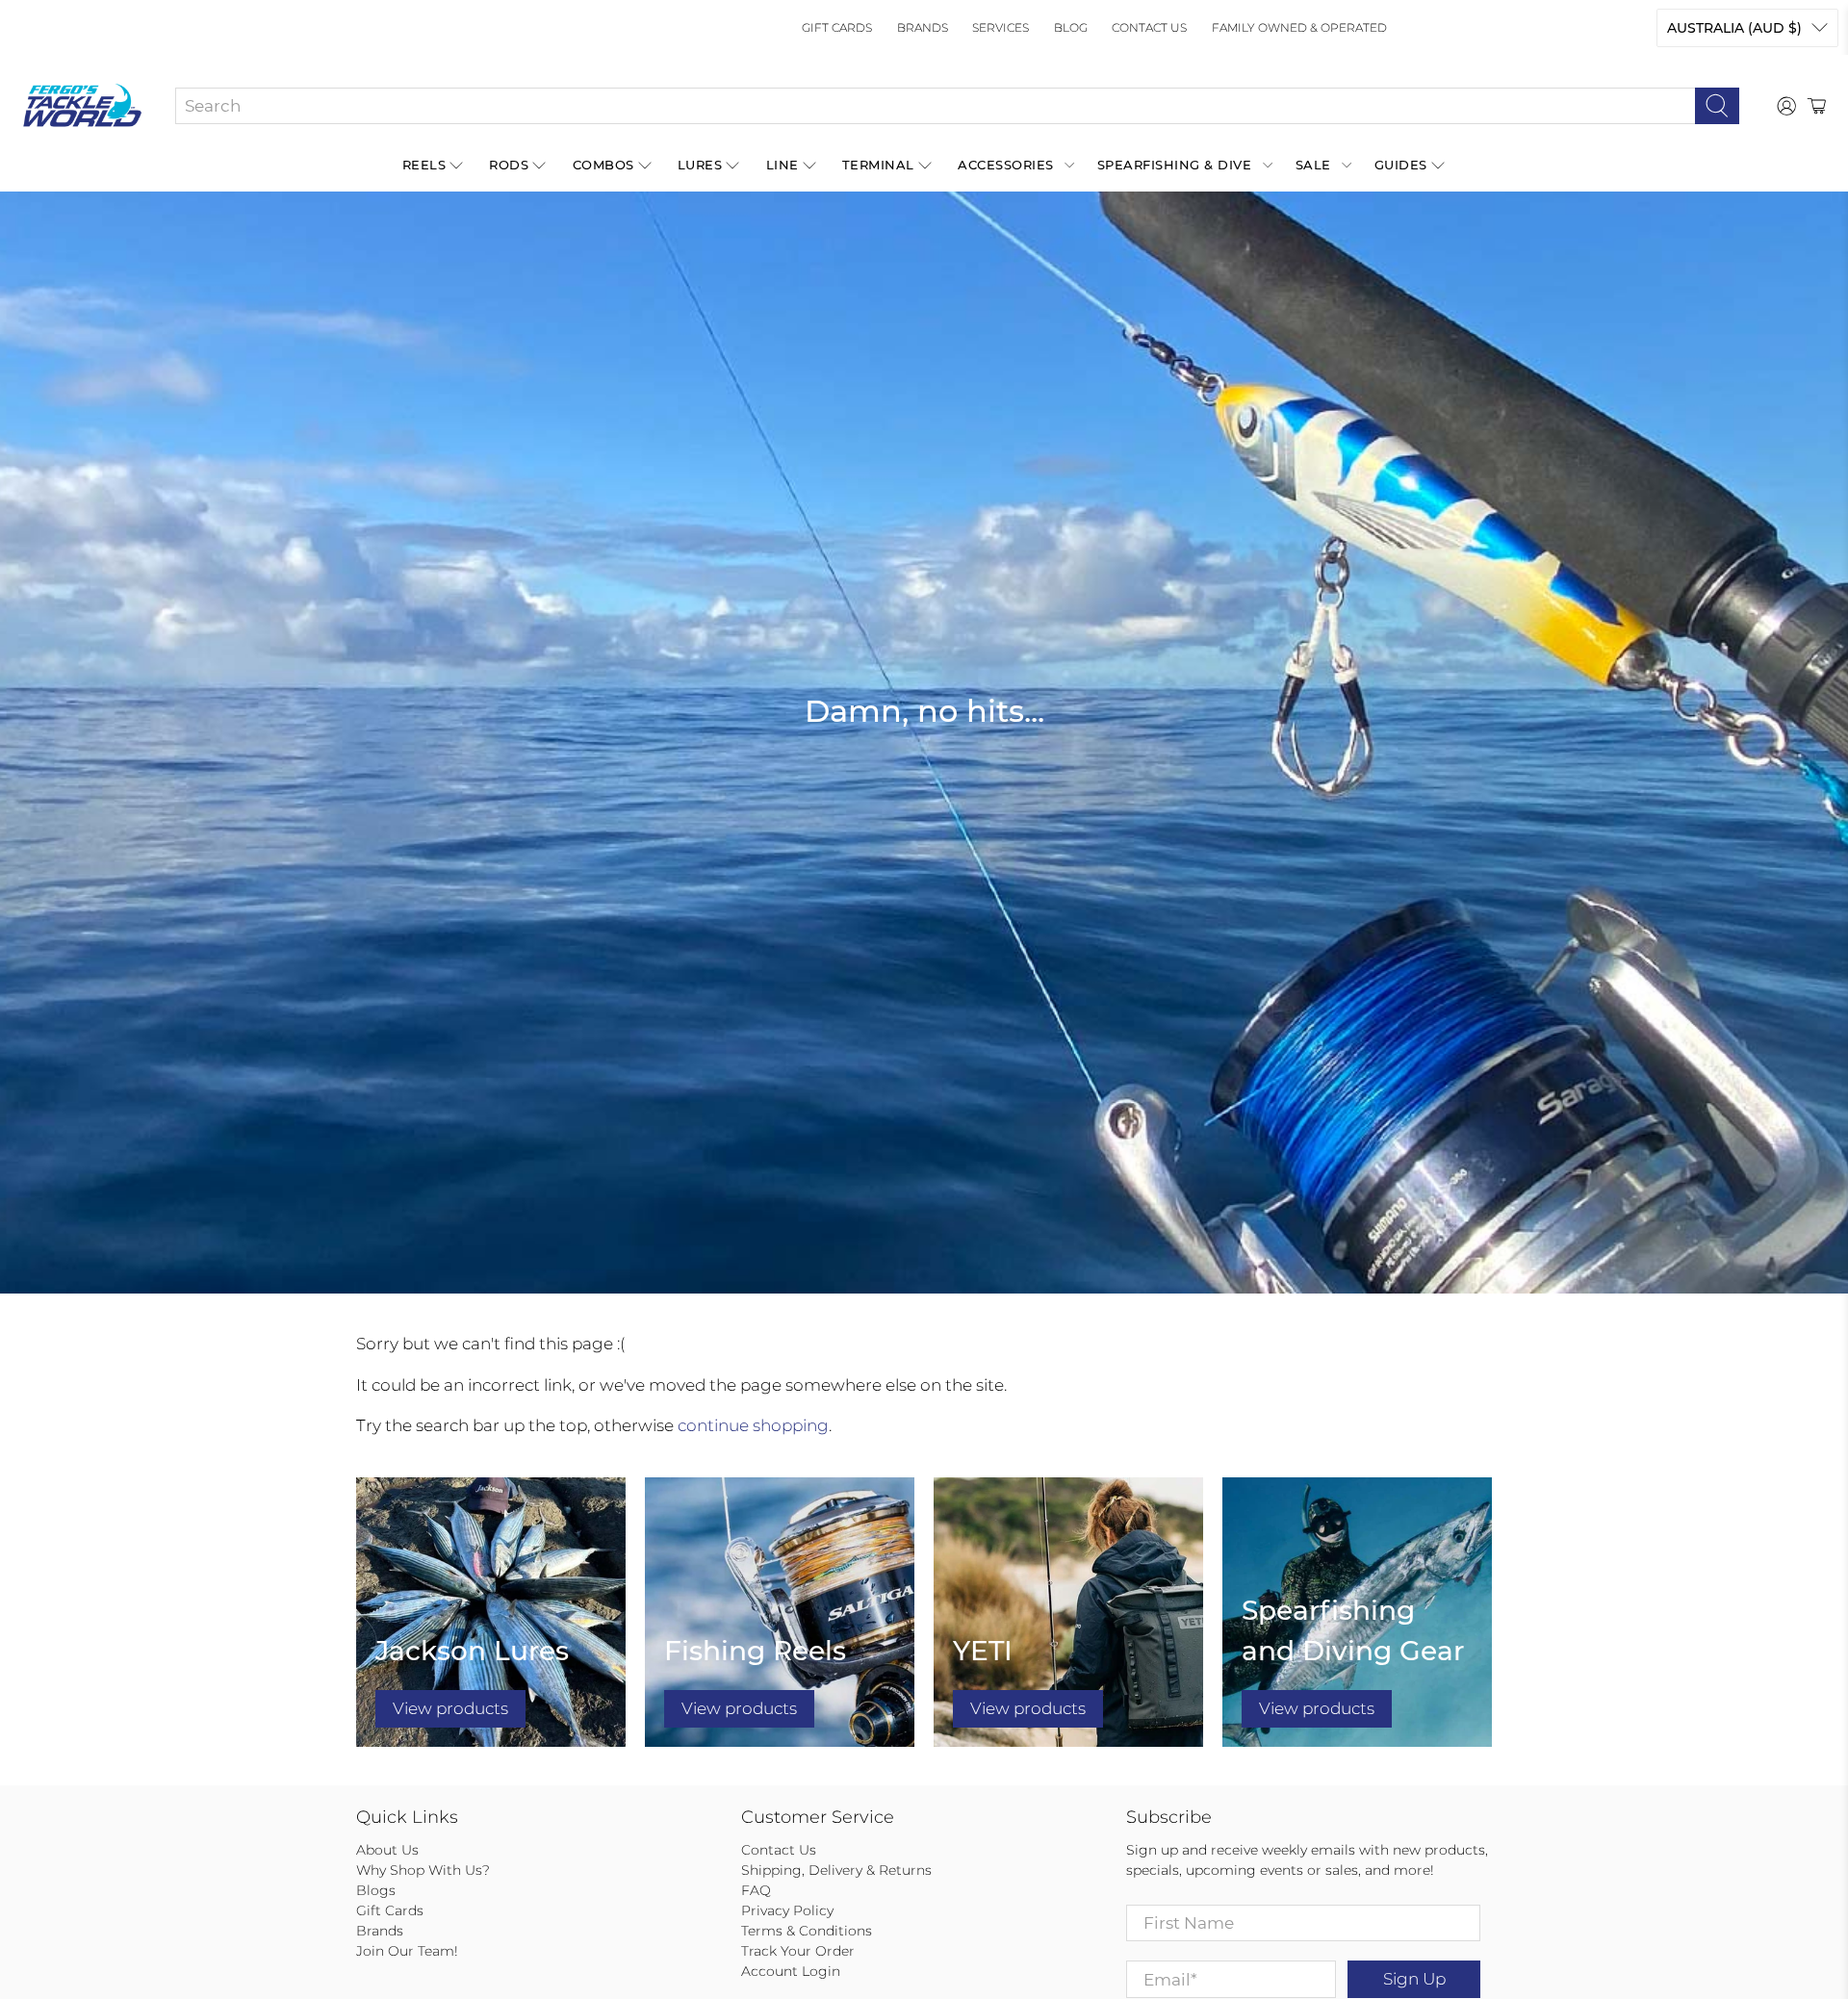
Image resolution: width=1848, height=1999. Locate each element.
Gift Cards (837, 27)
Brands (923, 27)
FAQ (756, 1890)
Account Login (791, 1971)
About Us (387, 1850)
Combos (603, 165)
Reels (424, 165)
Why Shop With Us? (423, 1870)
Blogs (376, 1890)
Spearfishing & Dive (1175, 165)
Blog (1071, 27)
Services (1001, 27)
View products (450, 1708)
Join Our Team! (407, 1951)
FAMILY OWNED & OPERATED (1299, 27)
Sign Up (1414, 1979)
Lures (700, 165)
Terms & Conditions (807, 1931)
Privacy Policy (787, 1910)
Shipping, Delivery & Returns (836, 1870)
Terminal (878, 165)
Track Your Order (798, 1951)
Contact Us (1149, 27)
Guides (1401, 165)
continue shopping (753, 1425)
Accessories (1006, 165)
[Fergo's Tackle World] (82, 106)
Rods (509, 165)
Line (783, 165)
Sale (1313, 165)
